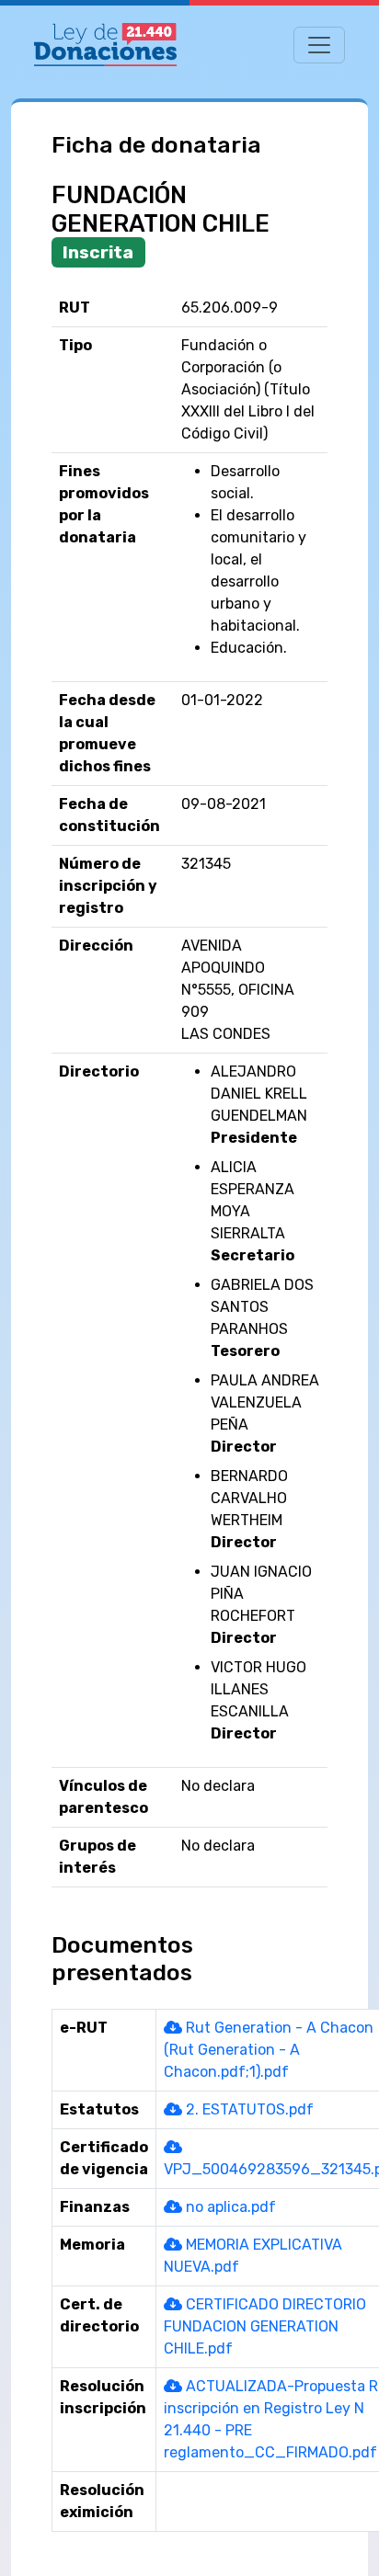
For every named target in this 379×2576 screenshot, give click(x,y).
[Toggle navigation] (319, 45)
